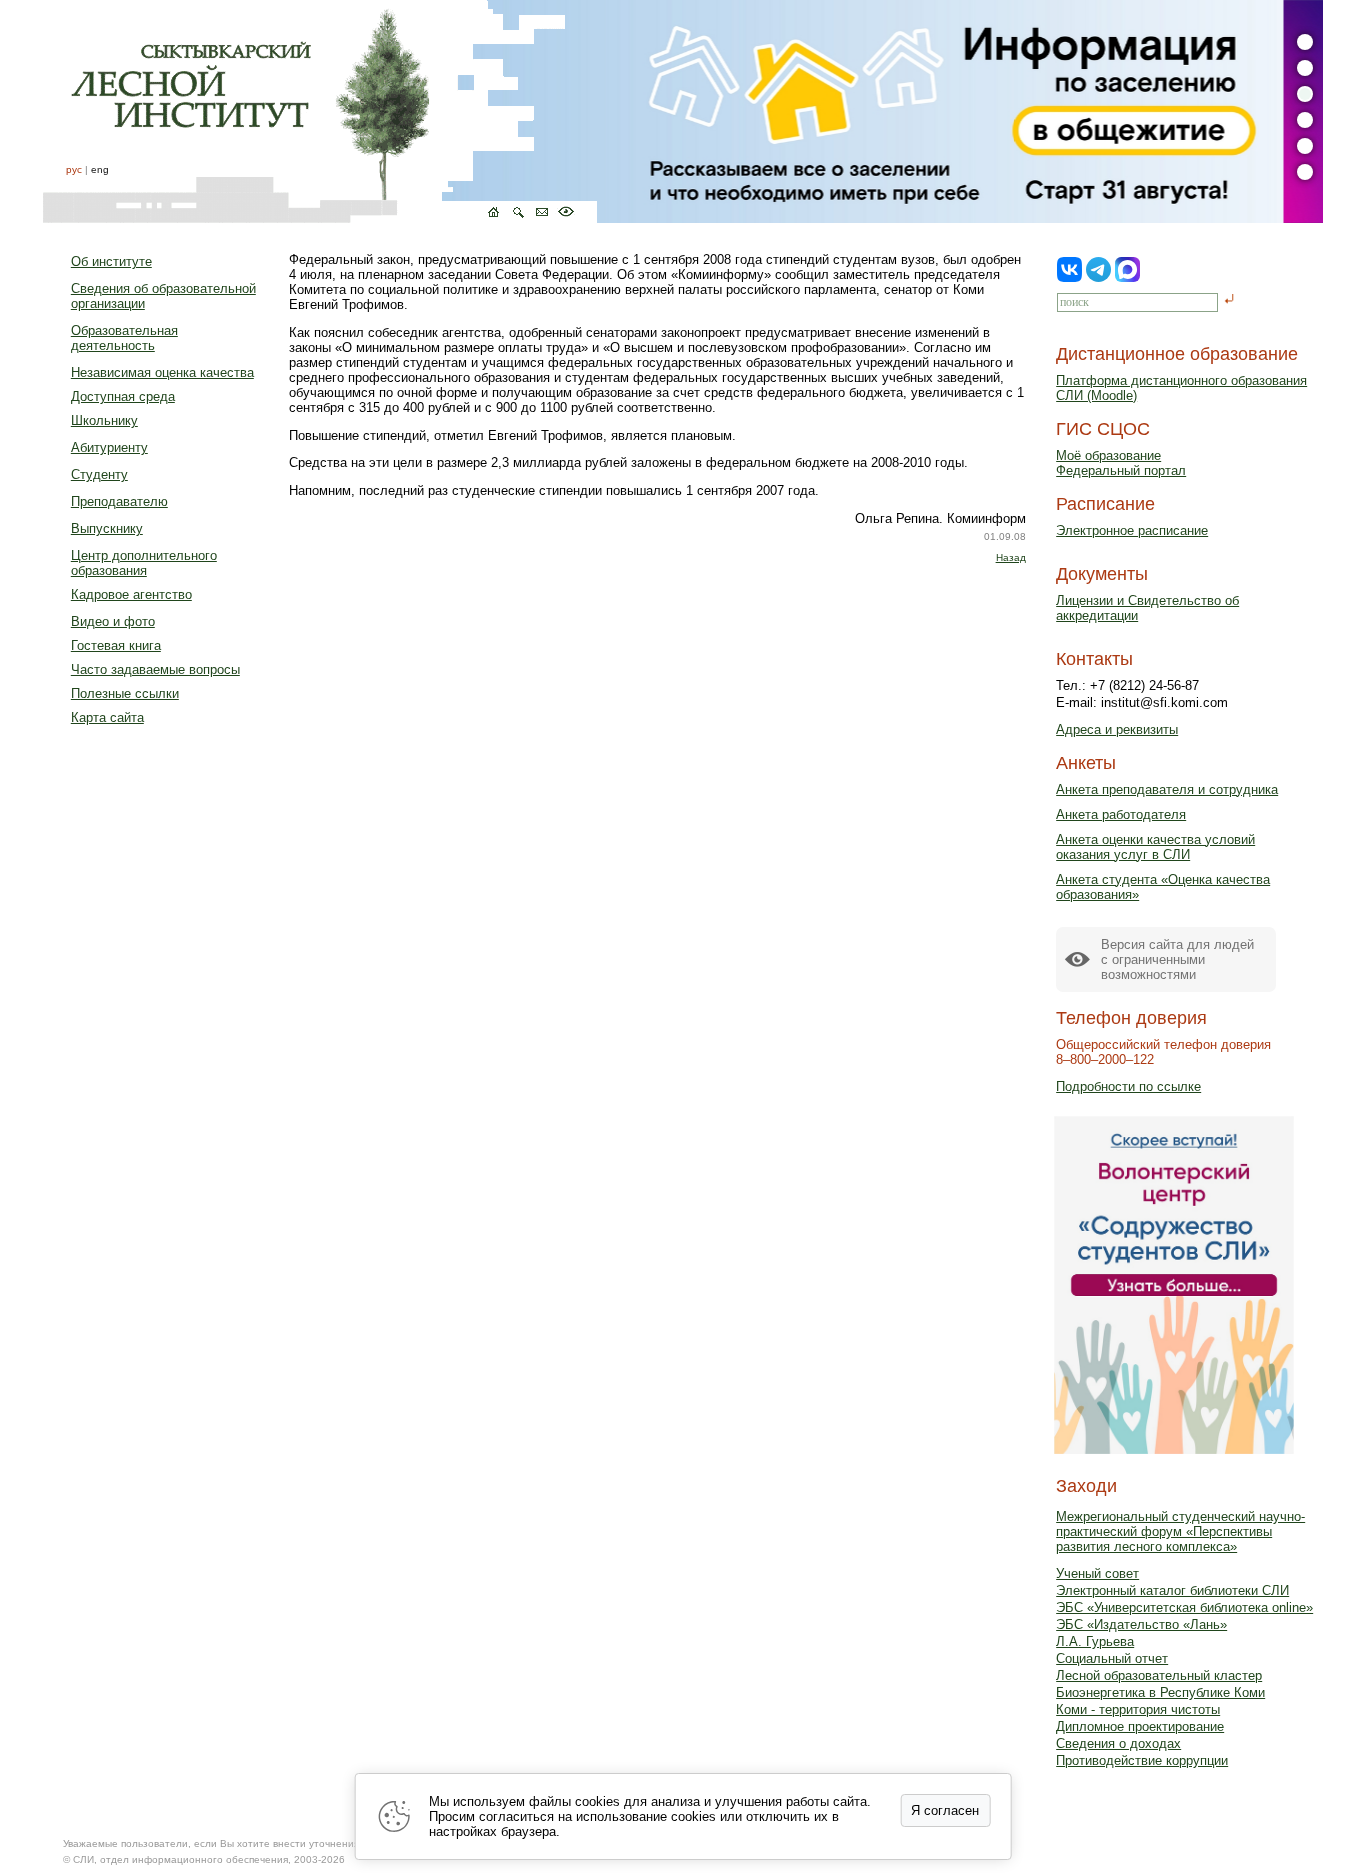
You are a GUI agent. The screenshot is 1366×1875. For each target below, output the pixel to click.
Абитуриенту (109, 447)
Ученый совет (1097, 1573)
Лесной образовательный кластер (1159, 1675)
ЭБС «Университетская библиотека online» (1184, 1607)
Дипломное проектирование (1140, 1726)
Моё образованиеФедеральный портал (1121, 463)
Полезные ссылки (125, 693)
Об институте (111, 261)
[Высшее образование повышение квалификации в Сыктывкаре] (320, 111)
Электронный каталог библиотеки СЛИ (1172, 1590)
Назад (1011, 557)
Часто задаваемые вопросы (155, 669)
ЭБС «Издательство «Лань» (1141, 1624)
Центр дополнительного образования (144, 563)
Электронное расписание (1132, 530)
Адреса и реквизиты (1117, 729)
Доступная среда (123, 396)
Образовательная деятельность (124, 338)
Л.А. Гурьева (1095, 1641)
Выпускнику (107, 528)
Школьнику (104, 420)
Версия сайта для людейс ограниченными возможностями (1177, 959)
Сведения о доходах (1118, 1743)
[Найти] (1229, 300)
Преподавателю (119, 501)
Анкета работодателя (1121, 814)
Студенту (99, 474)
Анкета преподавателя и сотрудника (1167, 789)
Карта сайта (107, 717)
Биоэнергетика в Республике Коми (1160, 1692)
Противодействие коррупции (1142, 1760)
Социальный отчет (1112, 1658)
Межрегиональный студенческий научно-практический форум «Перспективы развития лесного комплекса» (1180, 1531)
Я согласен (945, 1810)
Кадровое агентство (131, 594)
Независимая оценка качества (162, 372)
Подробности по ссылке (1128, 1086)
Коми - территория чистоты (1138, 1709)
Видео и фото (113, 621)
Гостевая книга (116, 645)
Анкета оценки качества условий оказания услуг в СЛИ (1155, 847)
